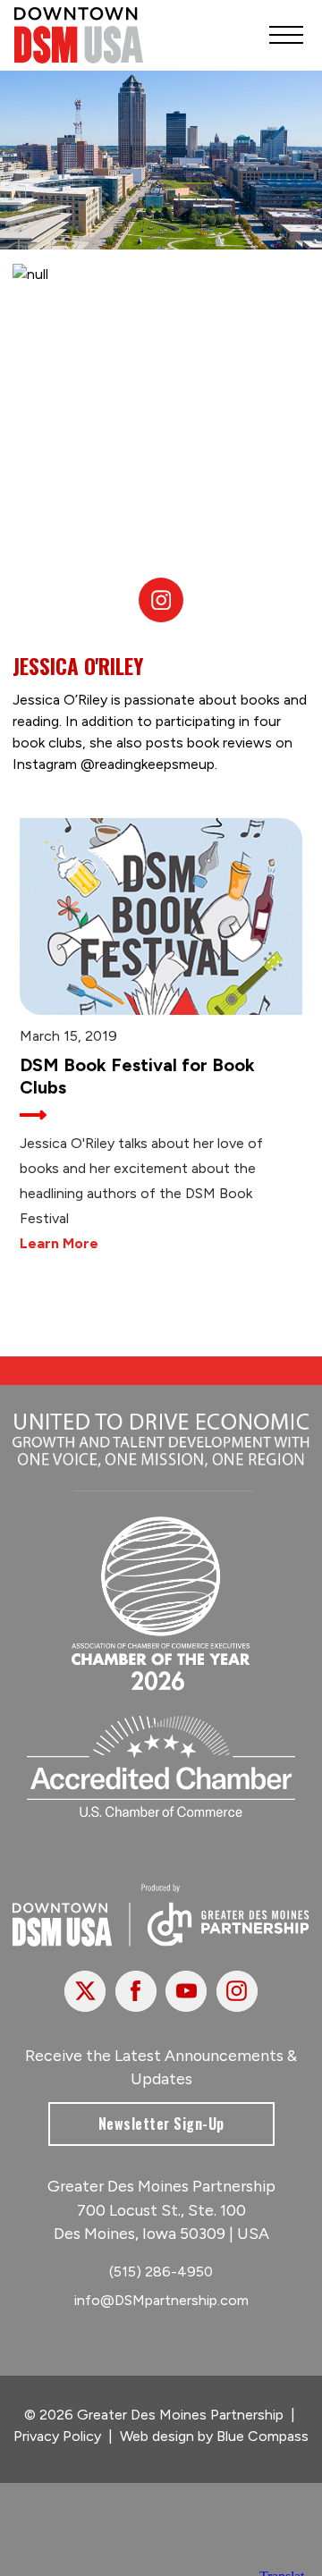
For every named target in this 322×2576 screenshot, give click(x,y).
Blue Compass (263, 2436)
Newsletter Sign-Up (161, 2124)
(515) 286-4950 (161, 2272)
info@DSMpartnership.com (161, 2300)
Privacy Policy (57, 2436)
